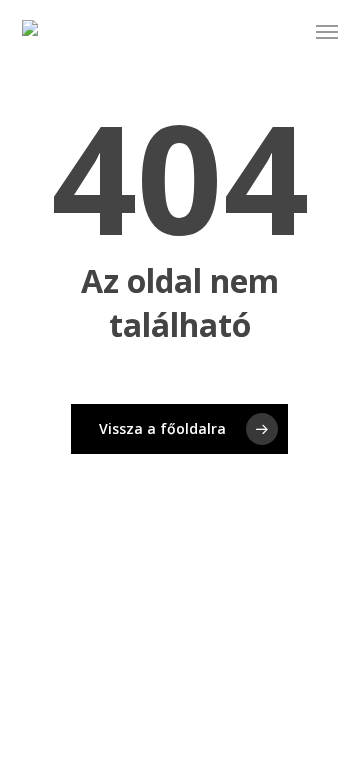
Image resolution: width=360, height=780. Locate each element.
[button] (327, 32)
